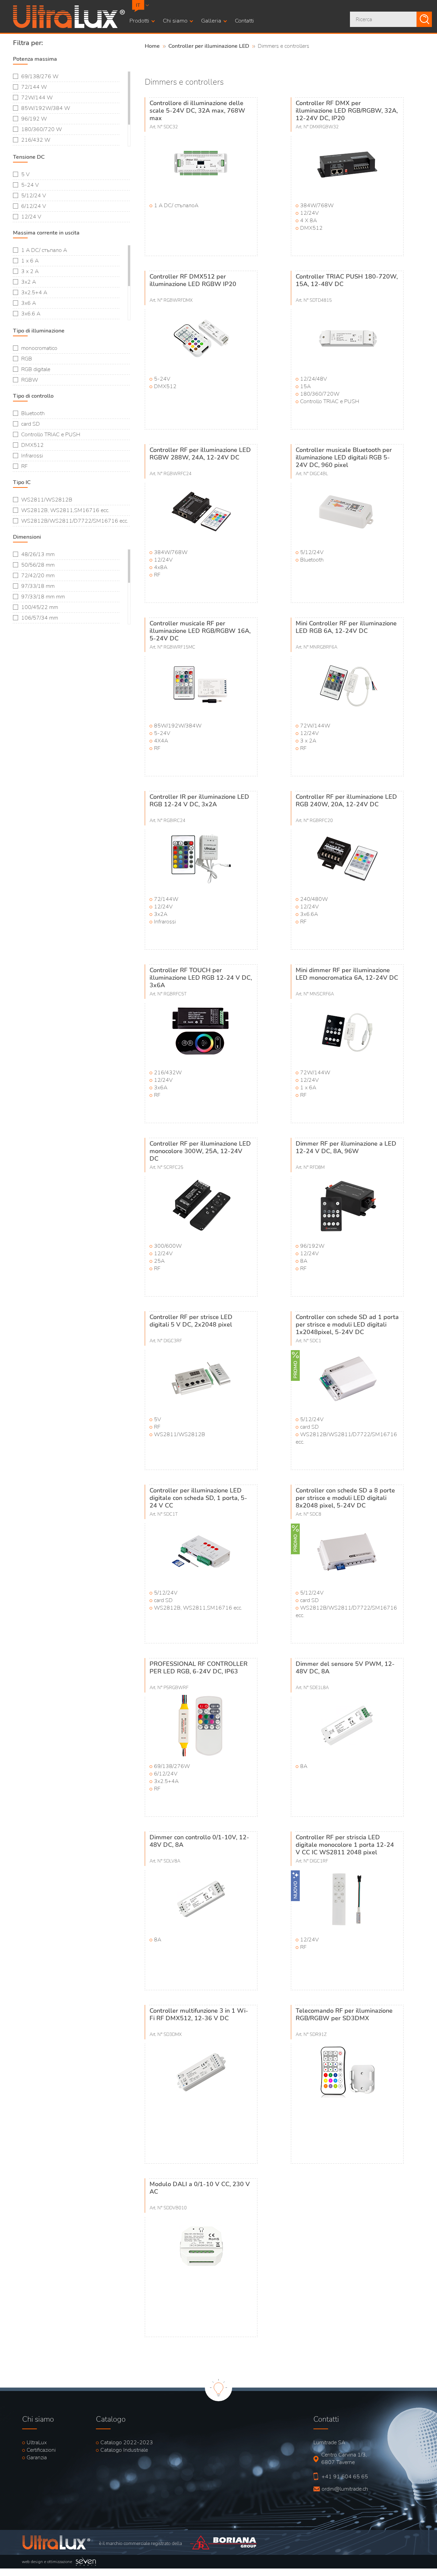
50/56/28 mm (38, 565)
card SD (31, 424)
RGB (27, 359)
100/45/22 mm (40, 607)
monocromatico (39, 348)
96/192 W (34, 119)
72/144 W (34, 87)
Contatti (244, 21)
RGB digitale (36, 369)
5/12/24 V (34, 196)
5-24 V (30, 185)
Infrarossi (32, 456)
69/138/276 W (40, 76)
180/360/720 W (41, 129)
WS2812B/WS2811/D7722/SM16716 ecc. (75, 521)
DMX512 (32, 445)
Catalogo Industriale (124, 2450)
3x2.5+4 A (34, 293)
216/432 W (36, 140)
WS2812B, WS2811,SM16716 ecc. (65, 510)
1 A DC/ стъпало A (44, 250)
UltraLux (37, 2443)
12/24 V (31, 217)
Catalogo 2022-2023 (127, 2443)
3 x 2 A (30, 271)
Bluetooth (33, 413)
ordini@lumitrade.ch (342, 2489)
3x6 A (29, 303)
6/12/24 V (34, 206)
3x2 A (29, 282)
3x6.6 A (31, 314)
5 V (25, 174)
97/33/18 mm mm (43, 597)
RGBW (30, 380)
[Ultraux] (69, 26)
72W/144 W (37, 98)
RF (24, 466)
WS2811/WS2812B (47, 500)
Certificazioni (41, 2450)
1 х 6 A (30, 261)
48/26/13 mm (38, 554)
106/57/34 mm (40, 618)
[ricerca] (424, 19)
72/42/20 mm (38, 576)
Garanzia (37, 2458)
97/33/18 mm (38, 586)
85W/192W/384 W (46, 108)
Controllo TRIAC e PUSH (51, 435)
